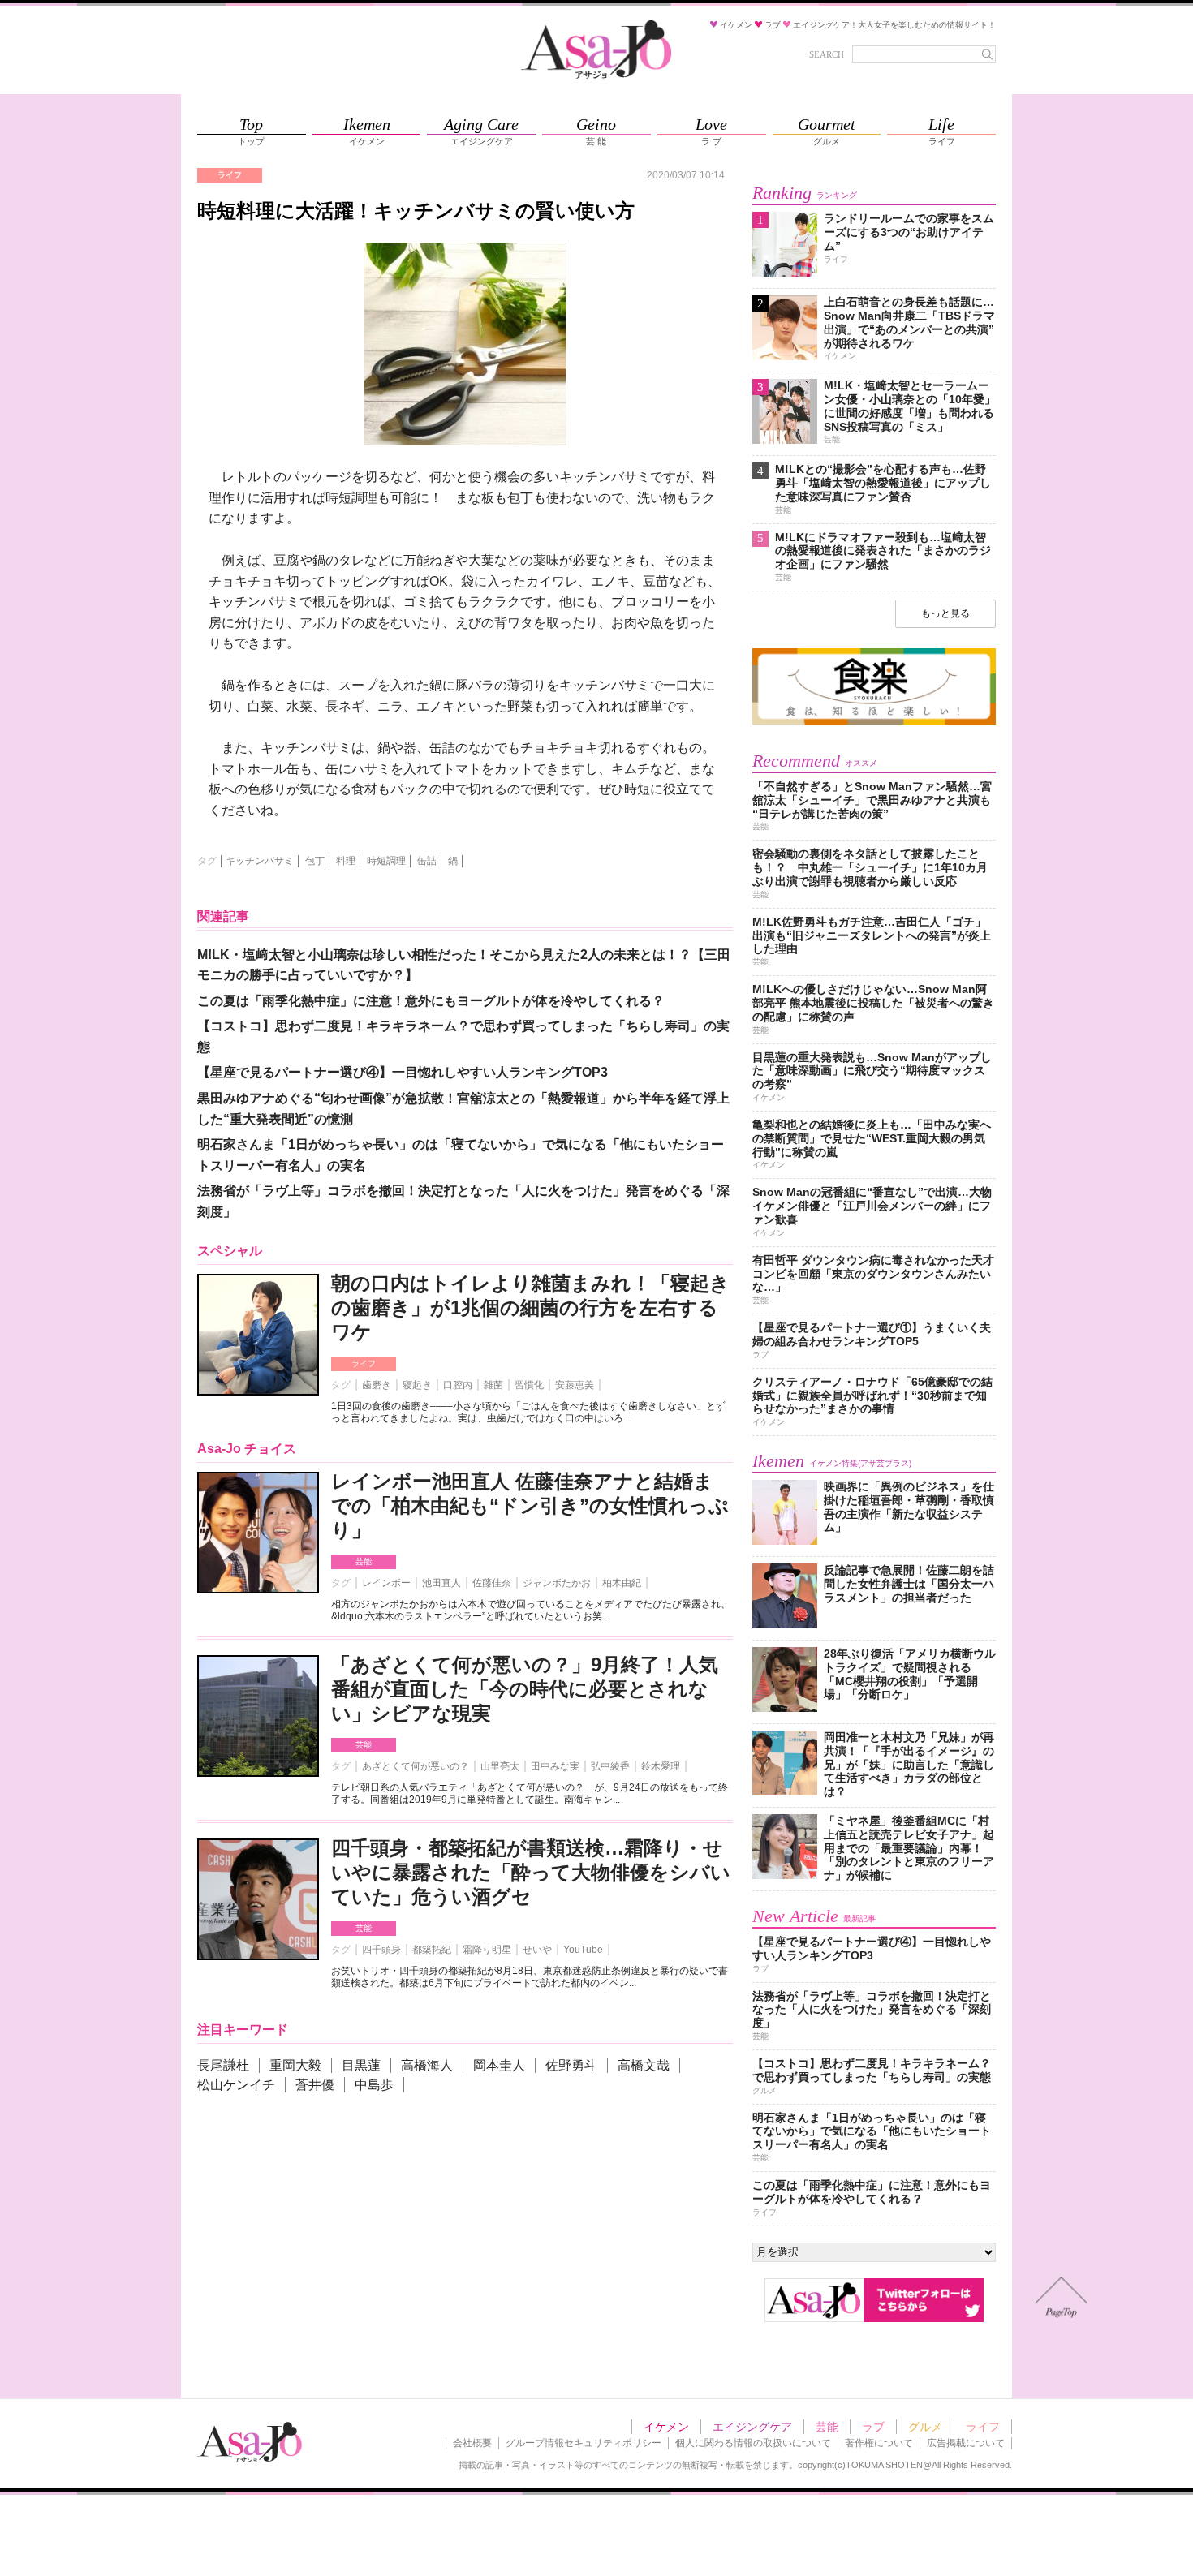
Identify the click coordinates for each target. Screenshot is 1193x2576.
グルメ (925, 2427)
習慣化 (529, 1385)
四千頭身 (381, 1950)
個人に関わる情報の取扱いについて (753, 2443)
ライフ (364, 1363)
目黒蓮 (361, 2065)
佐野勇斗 (571, 2065)
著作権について (879, 2443)
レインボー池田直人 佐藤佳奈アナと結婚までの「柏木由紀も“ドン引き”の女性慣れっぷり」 (530, 1505)
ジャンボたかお (557, 1583)
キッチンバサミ (260, 861)
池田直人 (441, 1583)
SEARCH (827, 54)
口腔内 (458, 1385)
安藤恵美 (575, 1385)
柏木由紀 (622, 1583)
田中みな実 (555, 1766)
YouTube (583, 1950)
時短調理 (386, 861)
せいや (537, 1950)
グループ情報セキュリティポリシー (584, 2443)
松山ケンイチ (236, 2085)
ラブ (873, 2427)
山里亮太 (500, 1766)
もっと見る (945, 613)
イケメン (666, 2427)
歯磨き (377, 1385)
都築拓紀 (432, 1950)
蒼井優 (315, 2085)
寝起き (417, 1385)
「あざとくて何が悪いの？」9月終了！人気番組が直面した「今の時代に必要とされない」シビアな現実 (525, 1689)
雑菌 (493, 1385)
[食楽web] (874, 722)
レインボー (386, 1583)
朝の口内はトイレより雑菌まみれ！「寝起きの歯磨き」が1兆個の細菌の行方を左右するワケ (530, 1307)
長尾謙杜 (223, 2065)
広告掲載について (966, 2443)
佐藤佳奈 (492, 1583)
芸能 (364, 1561)
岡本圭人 (499, 2065)
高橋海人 (427, 2065)
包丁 (315, 861)
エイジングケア (752, 2427)
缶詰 (427, 861)
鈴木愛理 (661, 1766)
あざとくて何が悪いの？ (416, 1766)
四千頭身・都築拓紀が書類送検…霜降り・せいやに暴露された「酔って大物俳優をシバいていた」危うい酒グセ (531, 1872)
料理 (346, 861)
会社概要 (472, 2443)
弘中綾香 (610, 1766)
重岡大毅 (295, 2065)
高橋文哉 (644, 2065)
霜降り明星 (487, 1950)
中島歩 (374, 2085)
